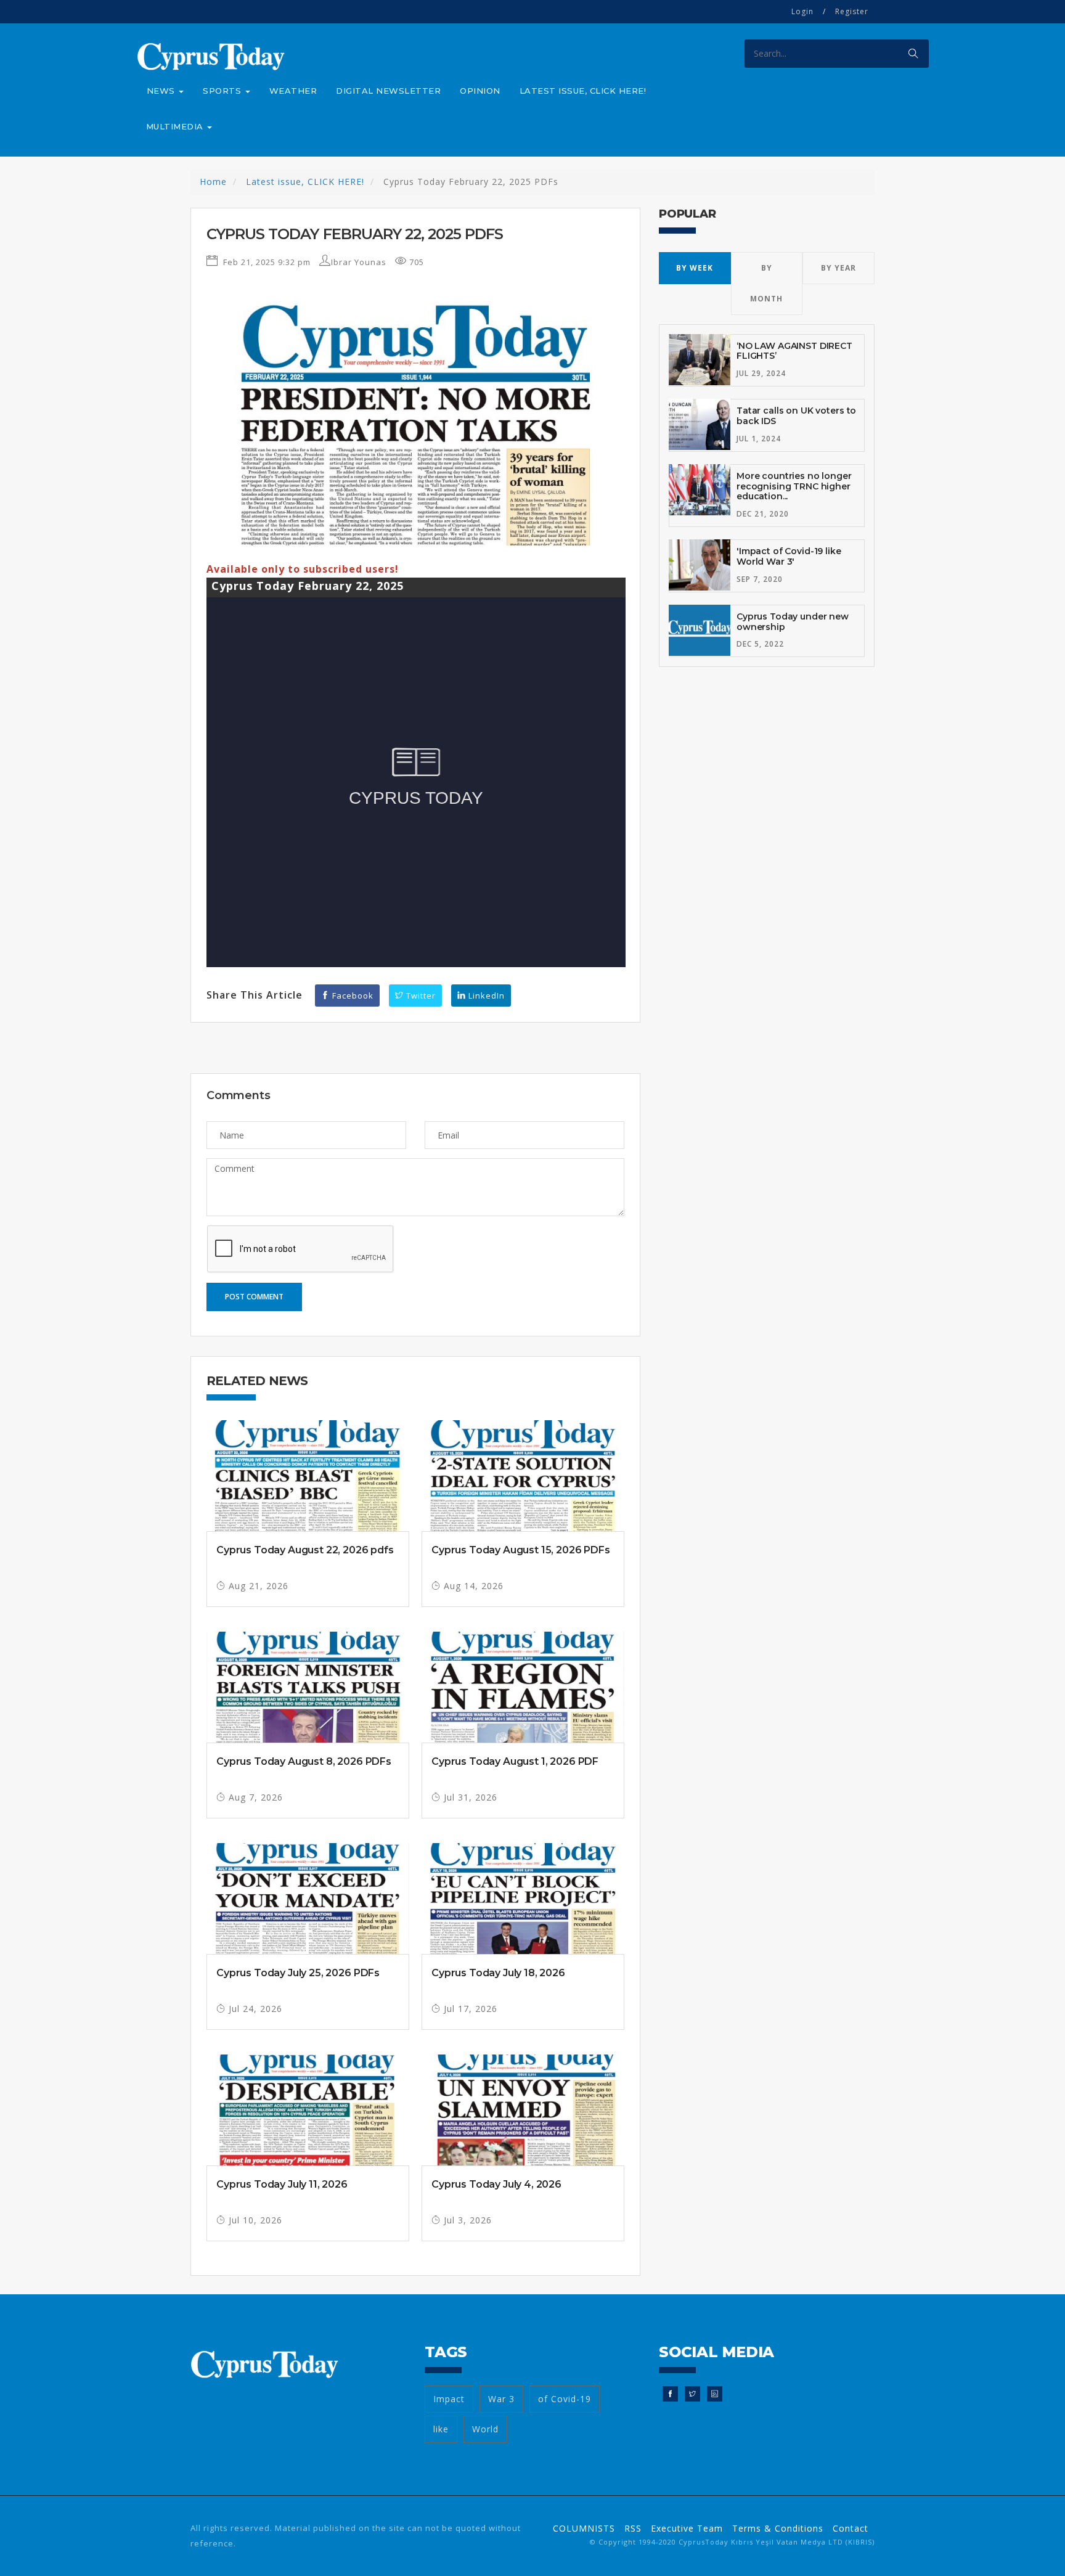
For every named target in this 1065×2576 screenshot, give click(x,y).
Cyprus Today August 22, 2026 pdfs (305, 1550)
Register (852, 11)
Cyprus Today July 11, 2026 (282, 2184)
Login (802, 11)
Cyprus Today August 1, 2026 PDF (515, 1761)
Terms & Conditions (778, 2528)
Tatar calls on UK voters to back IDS (796, 416)
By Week (695, 268)
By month (766, 283)
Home (213, 182)
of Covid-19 (565, 2399)
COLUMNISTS (584, 2528)
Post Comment (254, 1297)
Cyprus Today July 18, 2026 (498, 1973)
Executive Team (687, 2528)
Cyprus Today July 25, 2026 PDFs (298, 1973)
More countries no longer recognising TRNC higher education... (794, 486)
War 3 (501, 2399)
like (441, 2429)
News (162, 91)
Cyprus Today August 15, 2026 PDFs (521, 1550)
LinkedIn (485, 996)
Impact (449, 2399)
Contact (851, 2528)
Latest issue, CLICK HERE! (583, 91)
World (485, 2429)
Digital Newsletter (388, 91)
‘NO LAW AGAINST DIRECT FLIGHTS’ (794, 351)
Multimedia (176, 126)
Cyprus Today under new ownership (793, 622)
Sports (223, 91)
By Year (839, 268)
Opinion (480, 91)
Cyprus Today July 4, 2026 (496, 2184)
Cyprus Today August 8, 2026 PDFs (304, 1761)
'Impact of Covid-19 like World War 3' (789, 556)
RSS (633, 2528)
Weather (293, 91)
